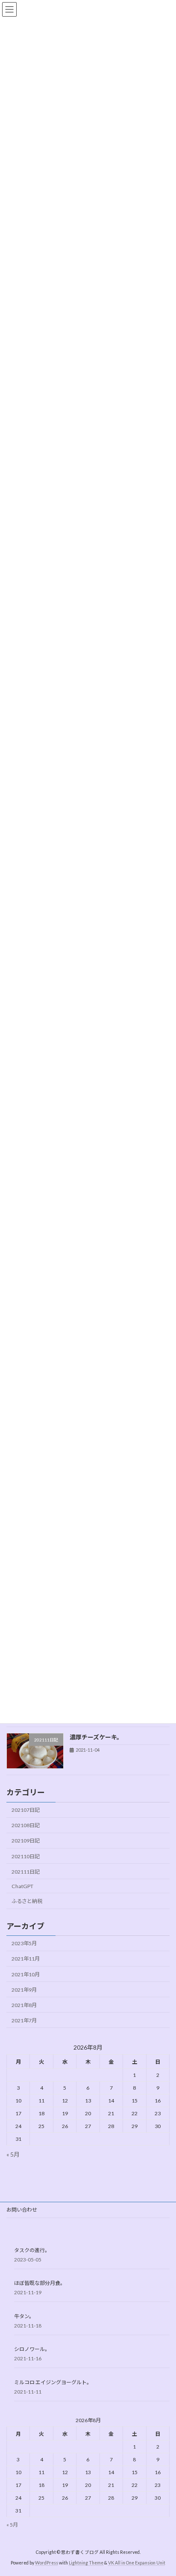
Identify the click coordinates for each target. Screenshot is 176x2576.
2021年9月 (24, 1989)
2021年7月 (24, 2020)
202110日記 (26, 1856)
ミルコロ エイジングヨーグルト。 (53, 2382)
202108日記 (26, 1825)
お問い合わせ (22, 2210)
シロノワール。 (32, 2349)
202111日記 (26, 1871)
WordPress (47, 2563)
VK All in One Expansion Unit (137, 2563)
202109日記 (26, 1841)
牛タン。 (24, 2316)
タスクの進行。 (32, 2250)
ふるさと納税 (27, 1901)
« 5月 (13, 2154)
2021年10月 (26, 1974)
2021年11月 (26, 1959)
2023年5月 (24, 1943)
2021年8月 (24, 2005)
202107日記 (26, 1810)
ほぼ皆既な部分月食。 (40, 2283)
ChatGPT (22, 1886)
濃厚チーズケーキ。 (96, 1737)
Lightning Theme (86, 2563)
